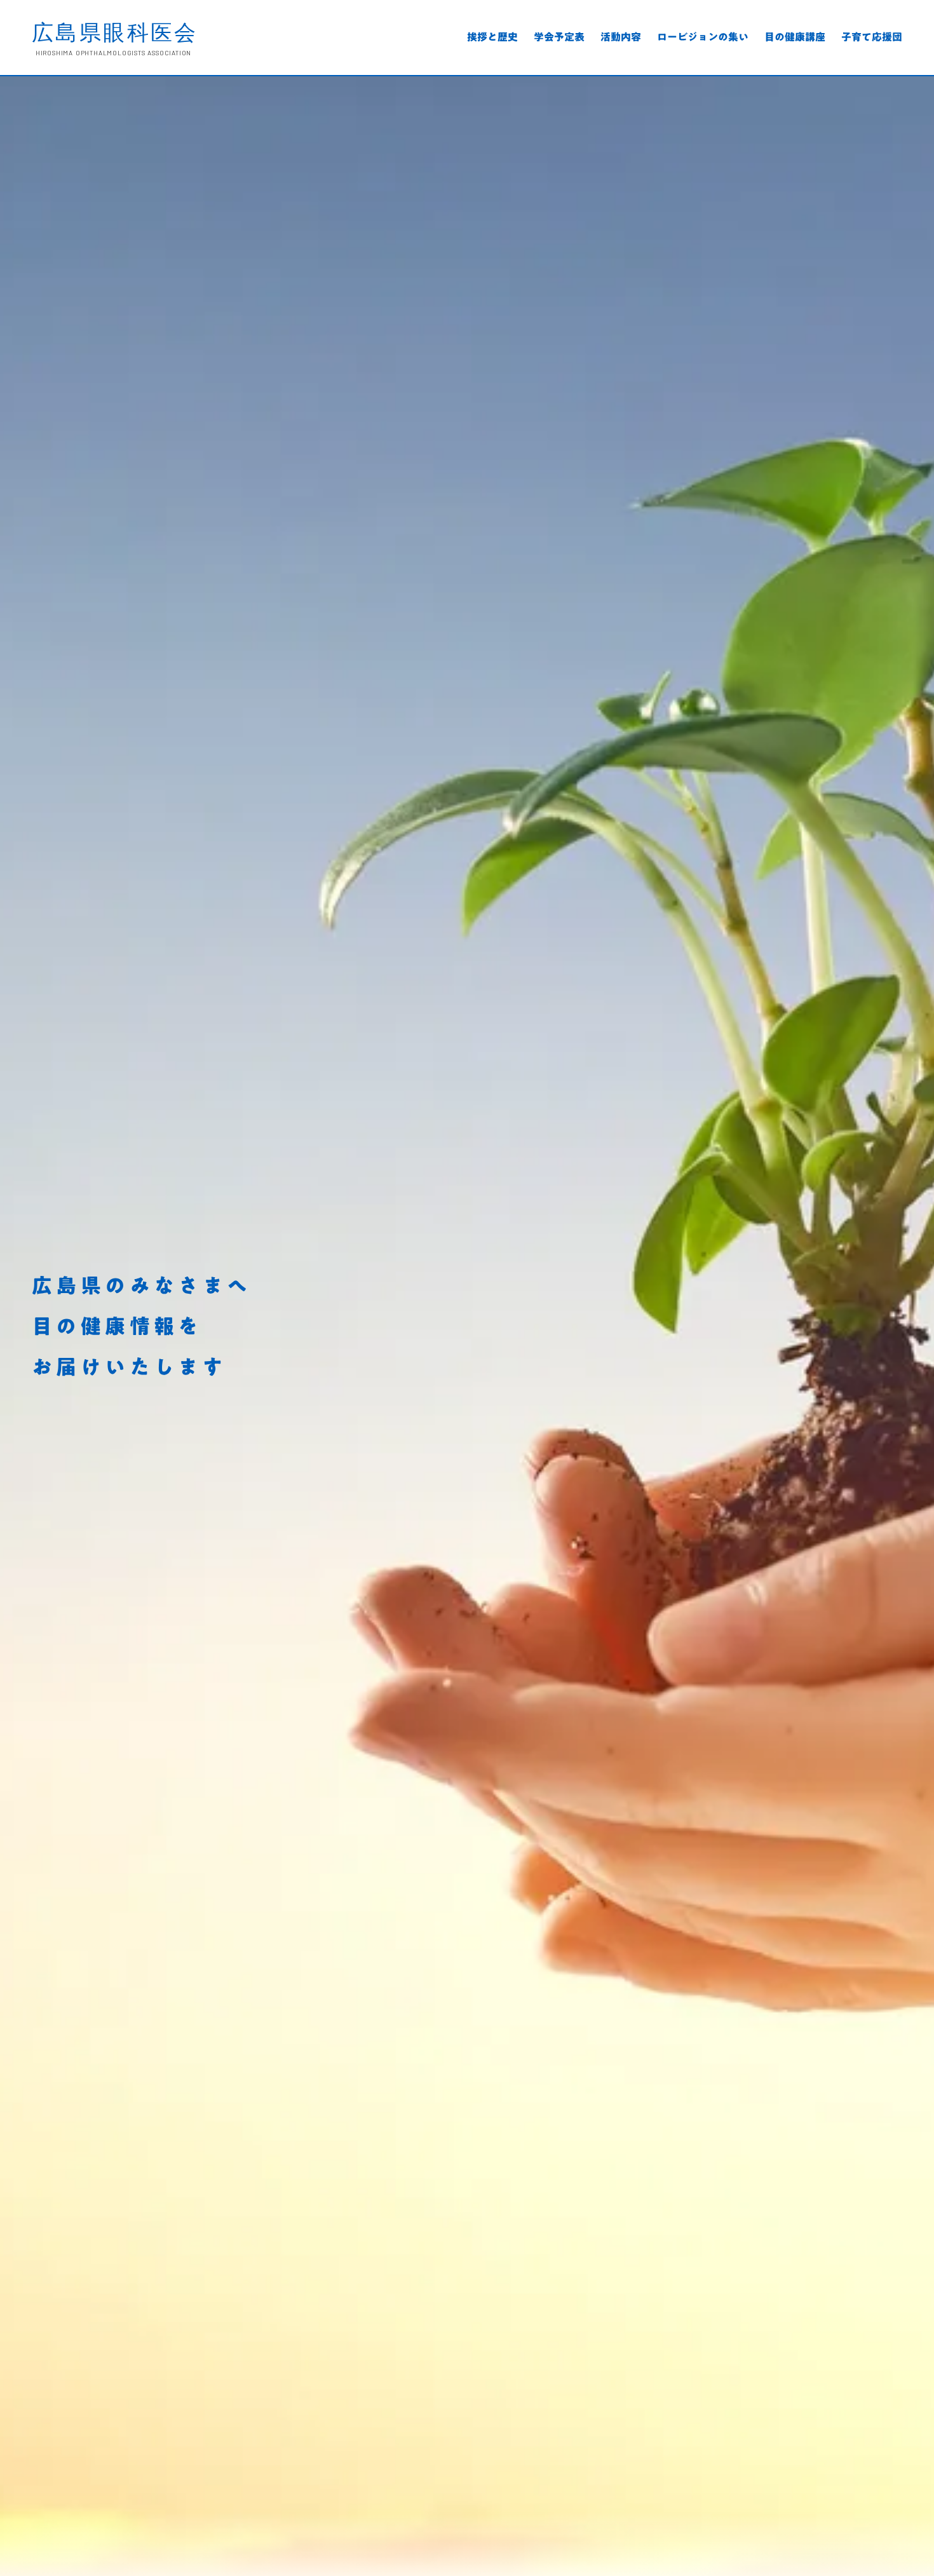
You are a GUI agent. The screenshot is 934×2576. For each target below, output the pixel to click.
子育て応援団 (872, 38)
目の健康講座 (795, 38)
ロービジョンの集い (703, 38)
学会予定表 (559, 38)
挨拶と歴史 (492, 38)
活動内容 (621, 38)
